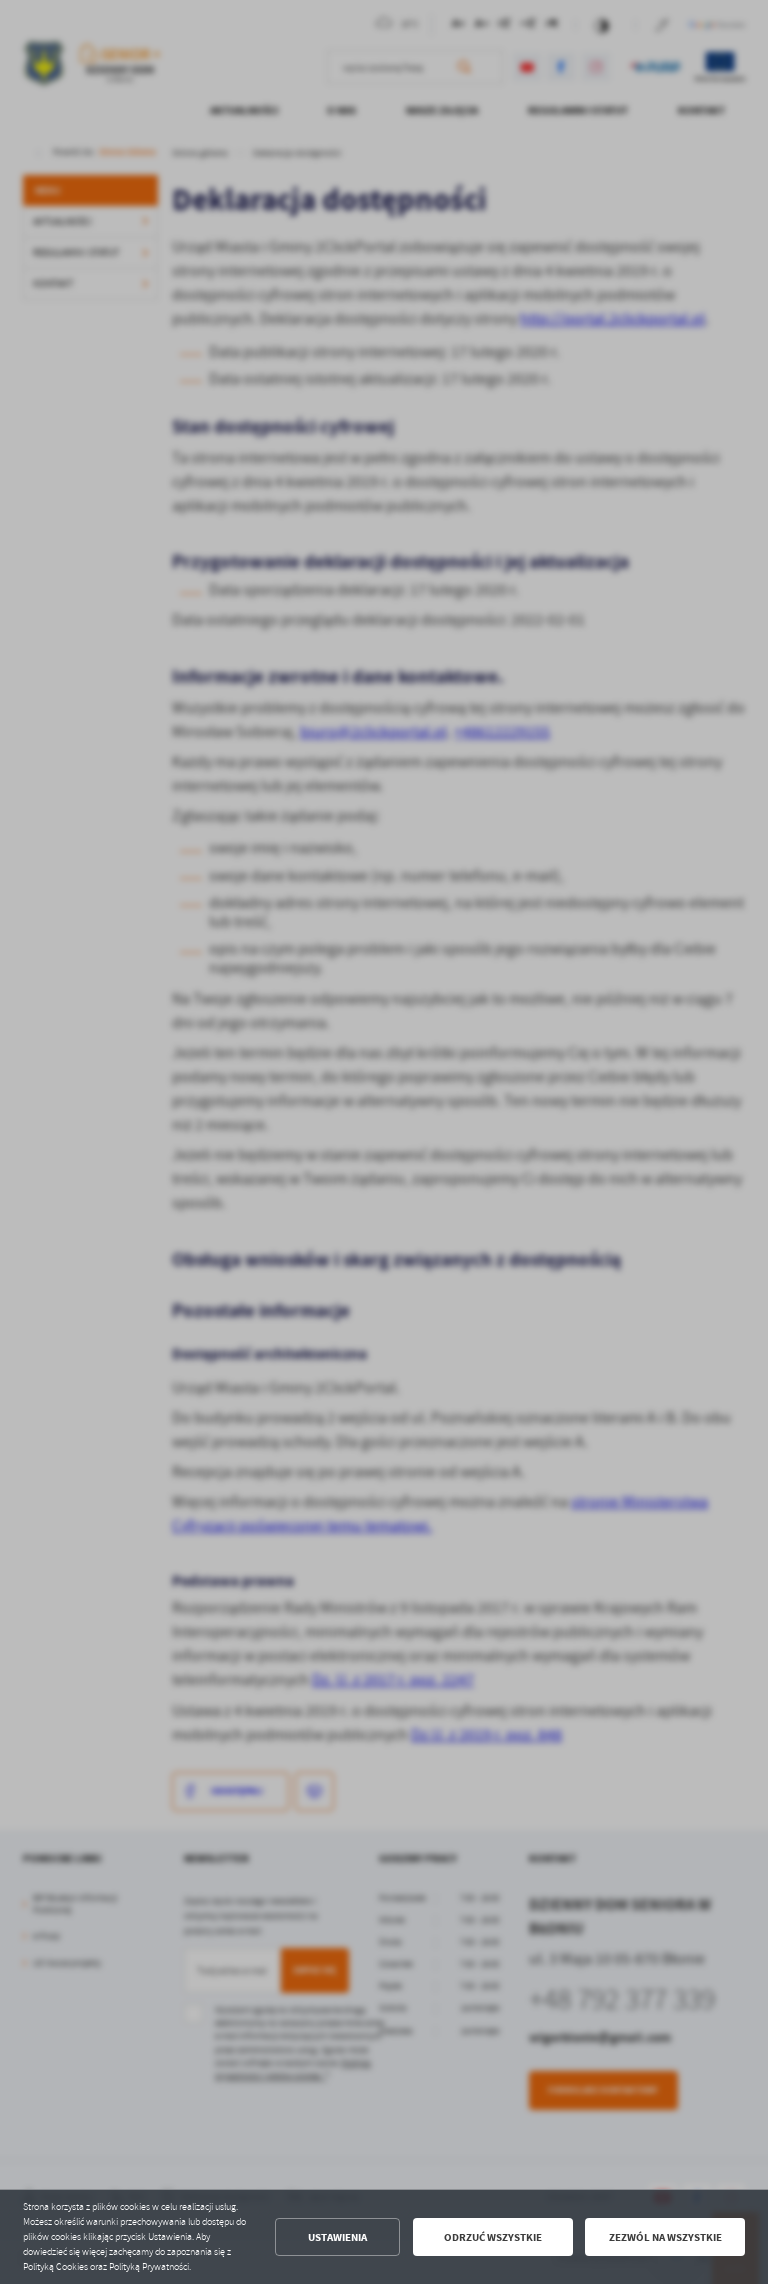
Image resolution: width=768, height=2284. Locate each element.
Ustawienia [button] (337, 2237)
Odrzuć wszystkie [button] (493, 2237)
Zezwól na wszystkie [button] (665, 2237)
